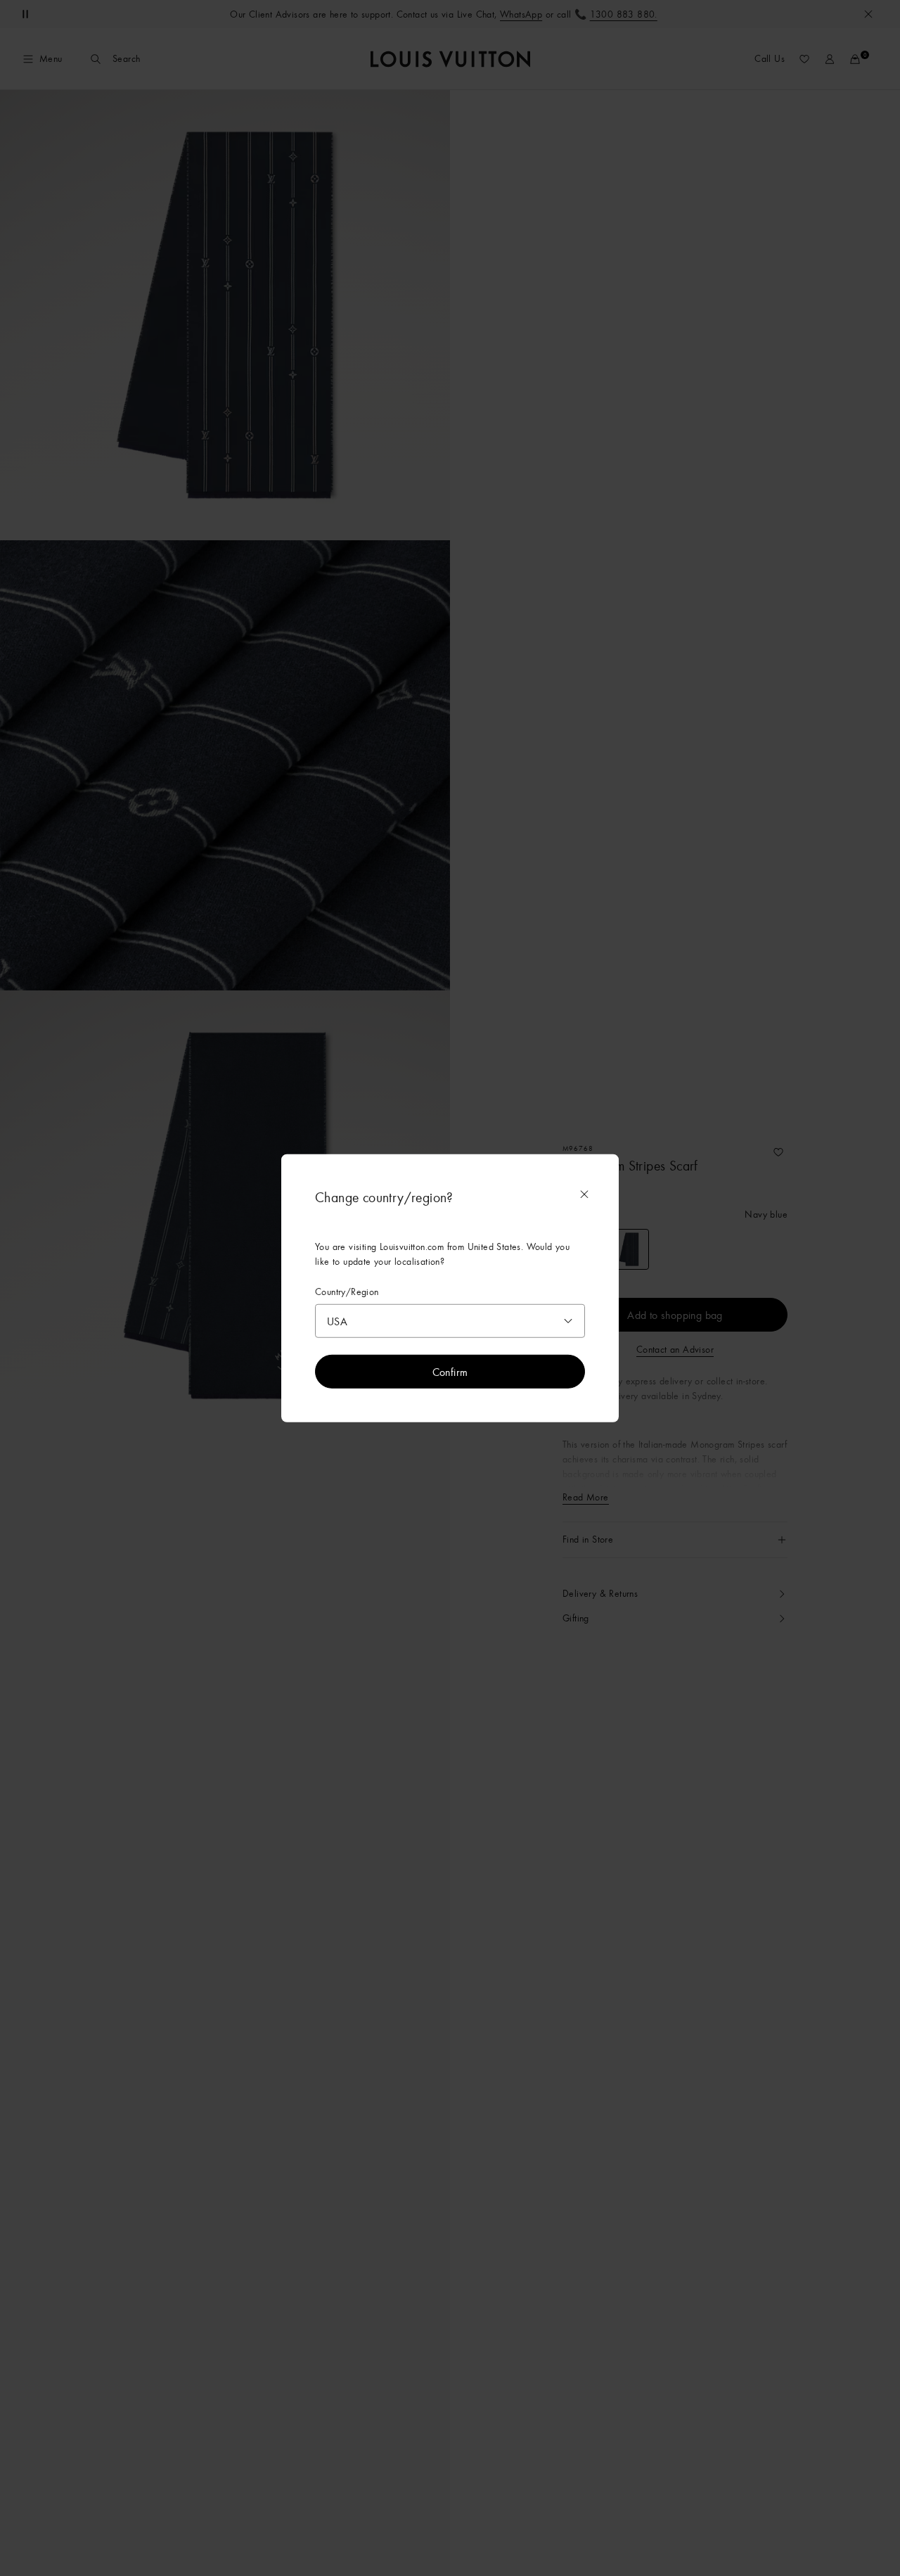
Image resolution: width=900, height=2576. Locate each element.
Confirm (450, 1371)
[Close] (584, 1194)
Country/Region (347, 1292)
